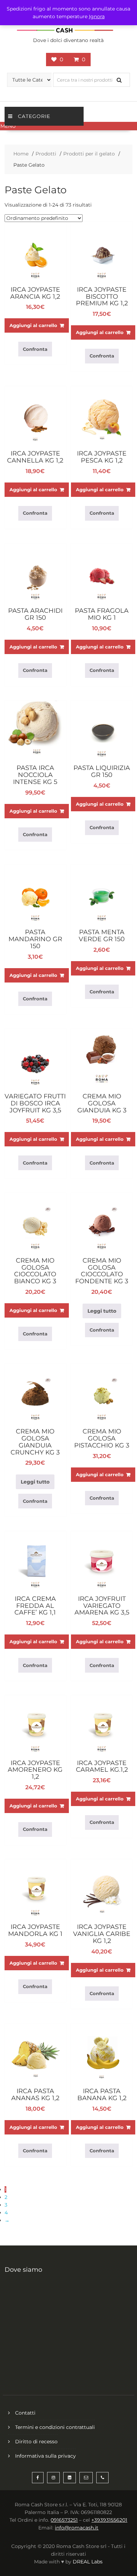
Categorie (34, 116)
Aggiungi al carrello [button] (33, 325)
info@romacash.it (77, 2528)
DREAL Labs (88, 2562)
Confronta (35, 349)
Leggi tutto (102, 1311)
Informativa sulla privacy (45, 2456)
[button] (68, 126)
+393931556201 (109, 2520)
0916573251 (64, 2520)
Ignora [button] (97, 16)
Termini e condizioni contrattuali (55, 2427)
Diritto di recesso (36, 2442)
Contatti (25, 2413)
